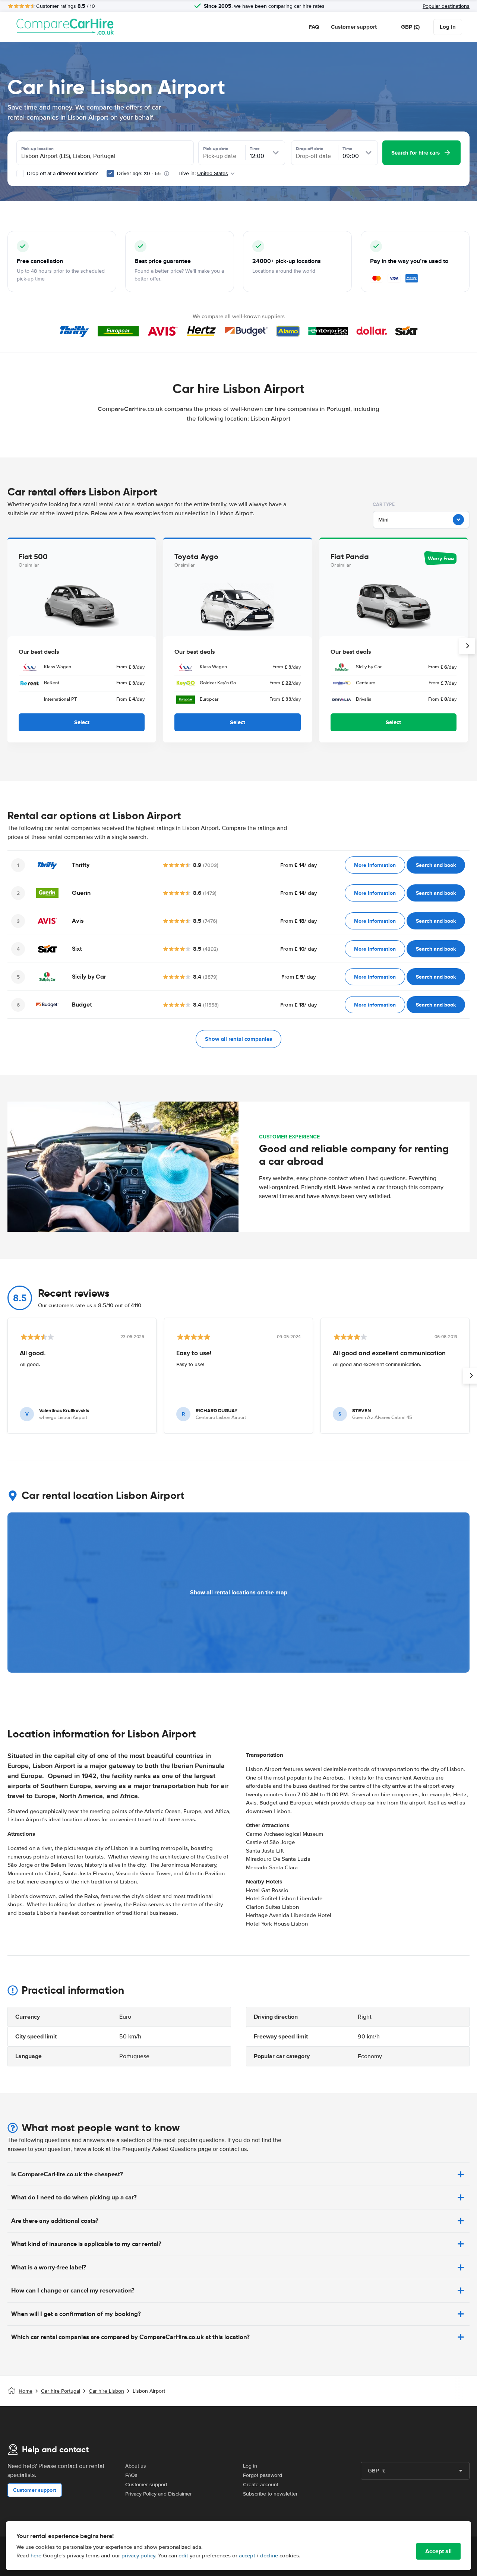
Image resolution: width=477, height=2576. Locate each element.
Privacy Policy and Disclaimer (159, 2494)
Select (82, 722)
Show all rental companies (238, 1039)
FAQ (314, 27)
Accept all (438, 2551)
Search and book (436, 865)
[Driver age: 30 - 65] (110, 174)
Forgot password (263, 2475)
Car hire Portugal (61, 2391)
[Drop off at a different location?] (20, 174)
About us (136, 2466)
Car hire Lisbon (106, 2391)
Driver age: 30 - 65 (139, 173)
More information (375, 865)
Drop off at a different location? (61, 173)
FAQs (131, 2475)
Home (26, 2391)
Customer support (354, 27)
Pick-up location (37, 149)
